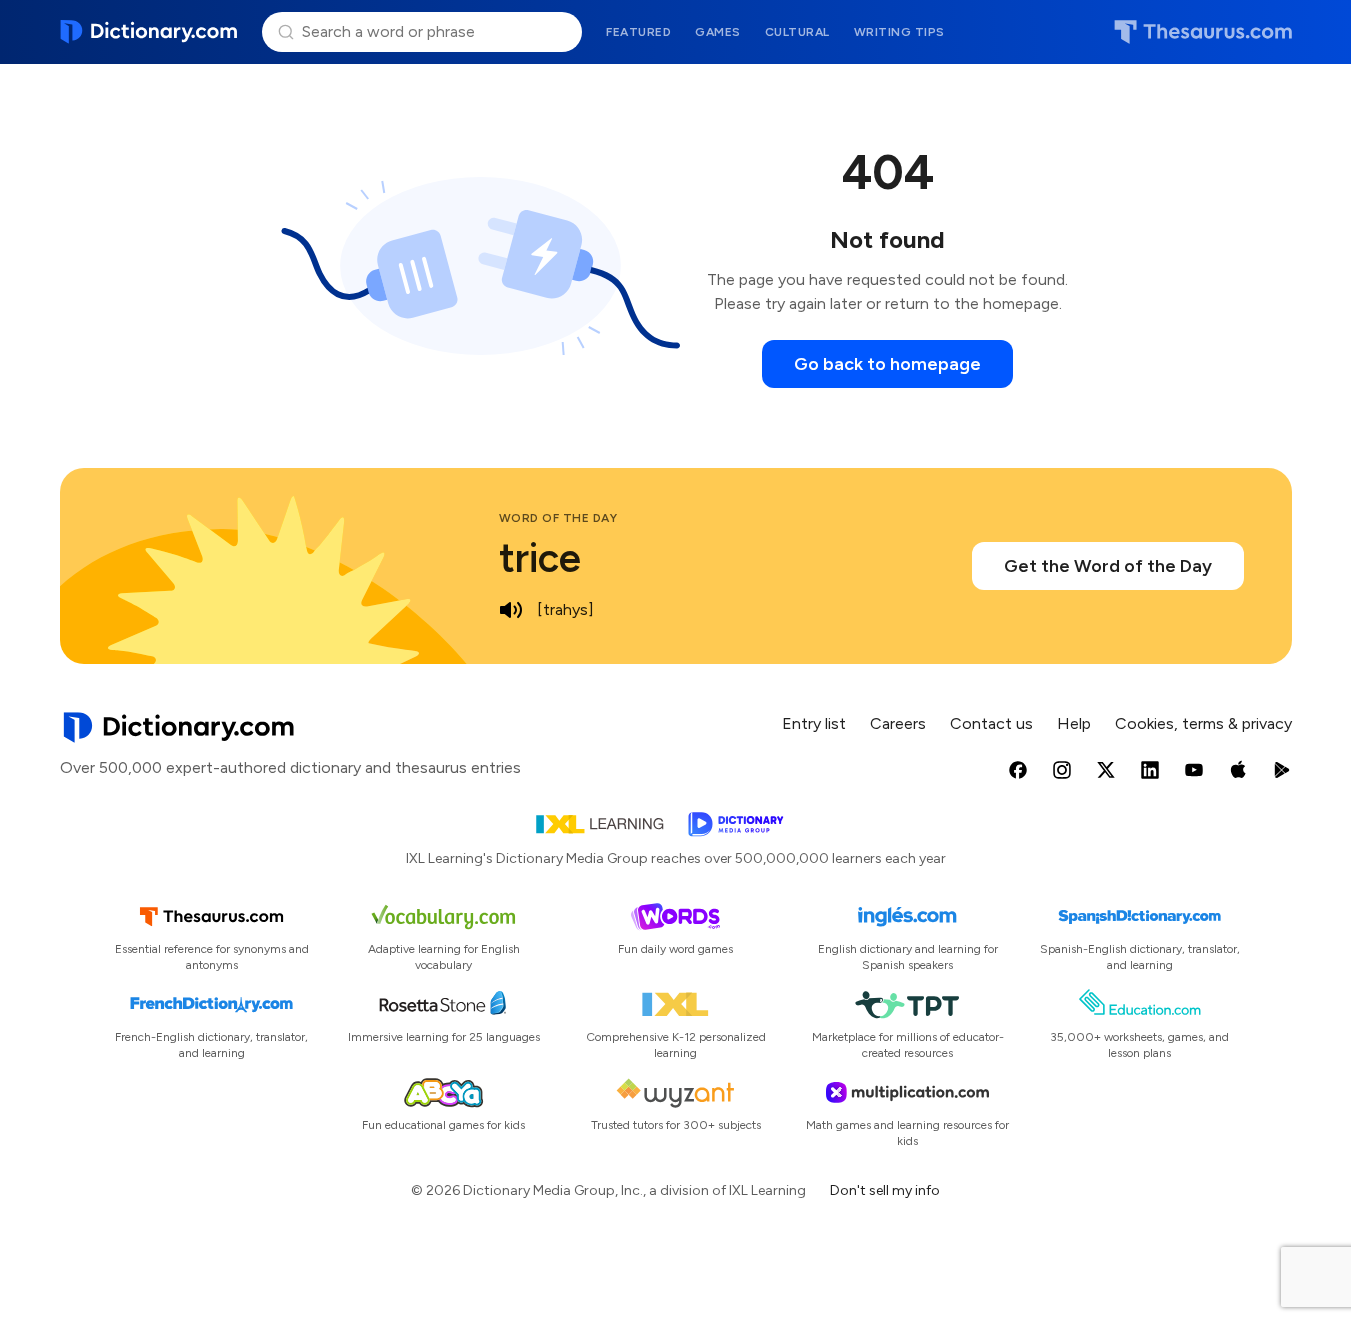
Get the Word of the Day (1108, 566)
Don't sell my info (885, 1190)
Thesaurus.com (1203, 32)
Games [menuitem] (718, 32)
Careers (898, 723)
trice (540, 558)
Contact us (991, 723)
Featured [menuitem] (638, 32)
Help (1074, 723)
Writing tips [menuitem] (899, 32)
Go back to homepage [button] (887, 364)
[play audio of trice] (511, 610)
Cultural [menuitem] (797, 32)
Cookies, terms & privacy (1203, 723)
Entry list (814, 723)
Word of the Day (558, 518)
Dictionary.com (149, 32)
